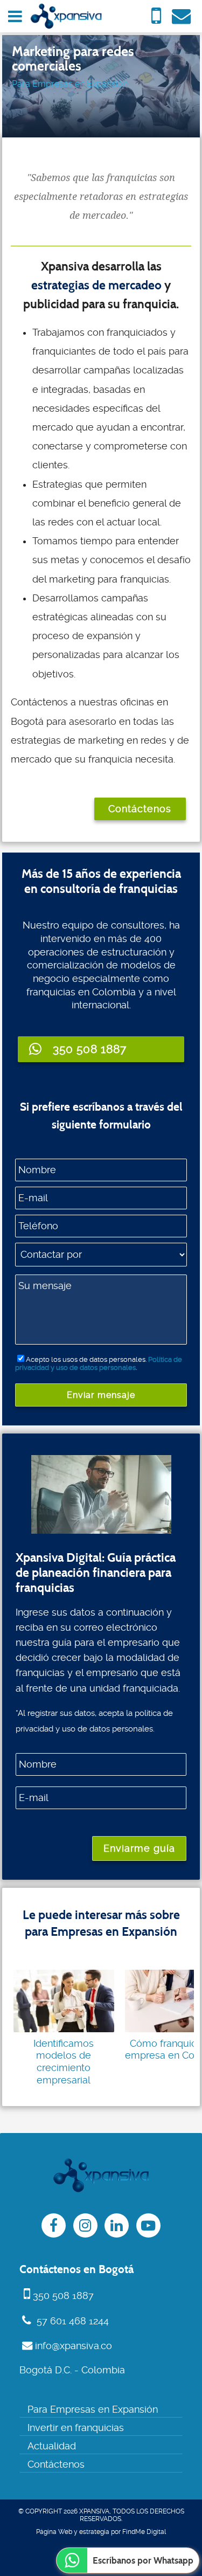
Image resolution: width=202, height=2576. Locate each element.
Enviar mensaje (101, 1395)
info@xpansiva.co (74, 2346)
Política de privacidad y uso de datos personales (99, 1363)
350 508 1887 (63, 2296)
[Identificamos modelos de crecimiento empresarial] (64, 2001)
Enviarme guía (139, 1848)
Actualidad (52, 2446)
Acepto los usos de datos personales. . (99, 1363)
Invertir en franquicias (76, 2428)
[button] (101, 1049)
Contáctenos (140, 809)
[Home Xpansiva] (66, 16)
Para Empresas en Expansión (70, 84)
